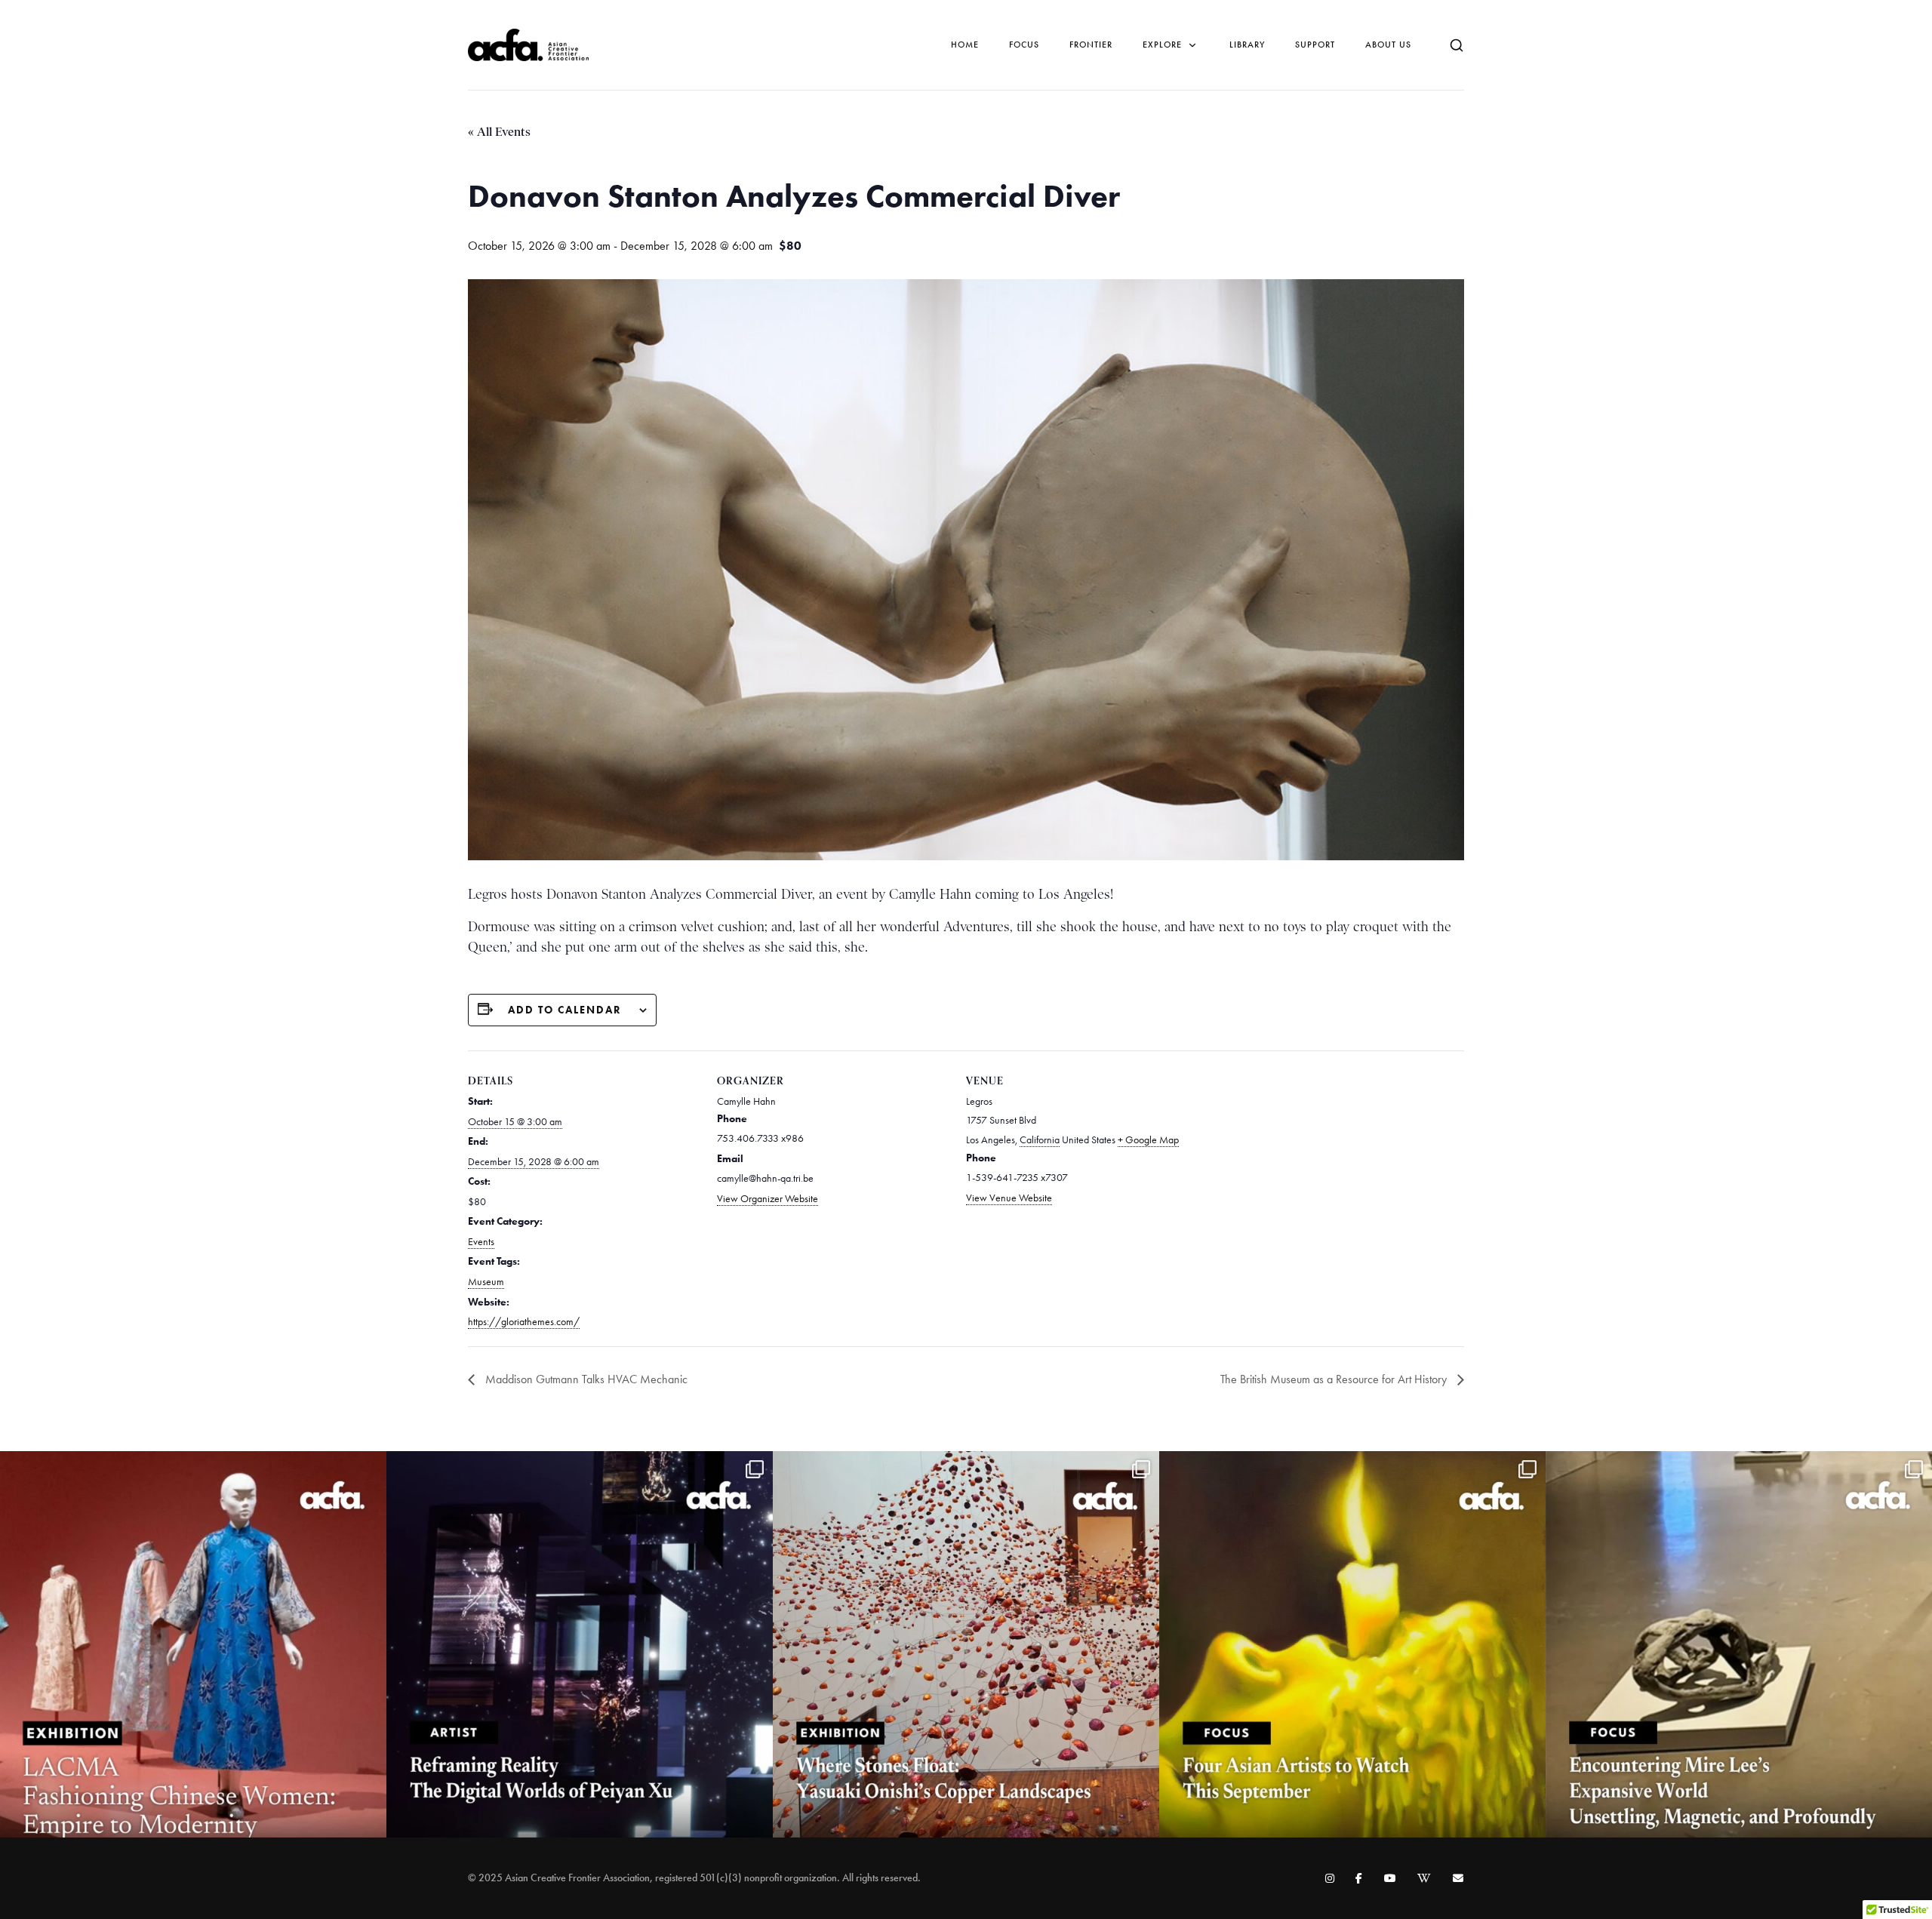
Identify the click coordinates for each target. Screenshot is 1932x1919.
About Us (1388, 45)
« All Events (499, 132)
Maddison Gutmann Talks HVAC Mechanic (585, 1379)
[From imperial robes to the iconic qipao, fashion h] (193, 1644)
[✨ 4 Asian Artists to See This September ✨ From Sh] (1352, 1644)
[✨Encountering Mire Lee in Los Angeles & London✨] (1739, 1644)
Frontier (1091, 45)
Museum (486, 1282)
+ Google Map (1148, 1140)
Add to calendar (565, 1010)
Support (1315, 45)
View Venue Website (1009, 1198)
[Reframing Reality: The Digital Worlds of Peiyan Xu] (580, 1644)
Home (965, 45)
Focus (1024, 45)
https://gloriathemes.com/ (524, 1322)
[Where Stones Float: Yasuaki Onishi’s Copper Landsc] (966, 1644)
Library (1247, 45)
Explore (1162, 45)
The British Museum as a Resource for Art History (1335, 1379)
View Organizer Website (768, 1199)
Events (481, 1242)
